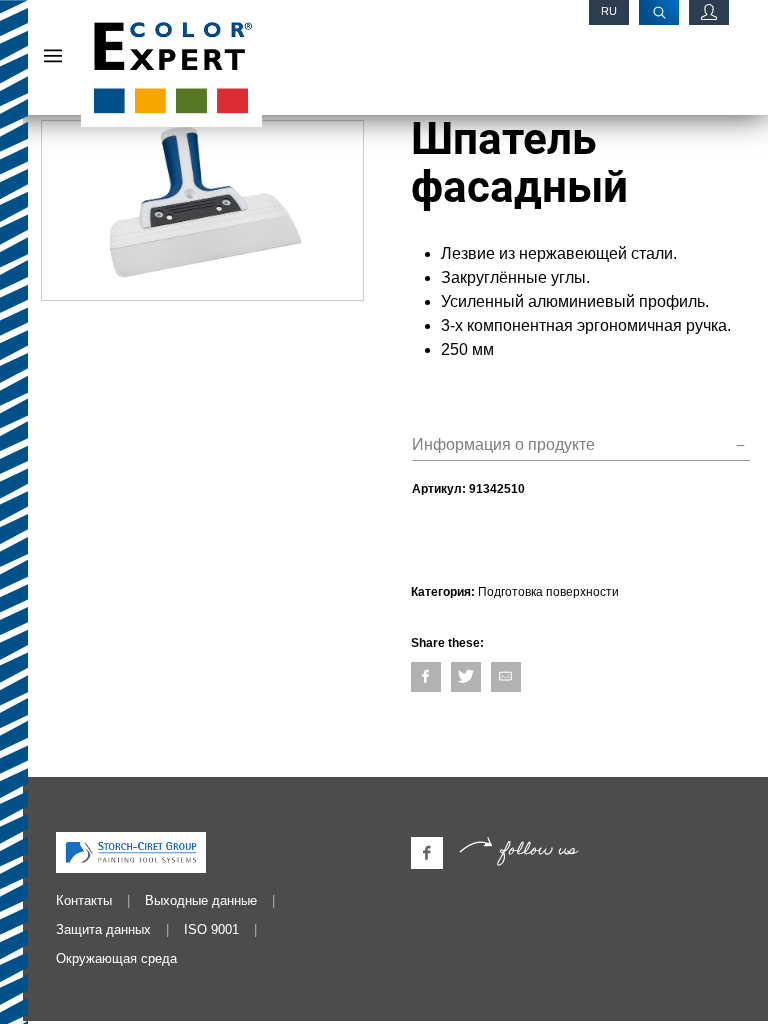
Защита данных (103, 929)
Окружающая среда (116, 958)
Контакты (84, 900)
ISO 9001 (211, 929)
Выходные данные (201, 900)
